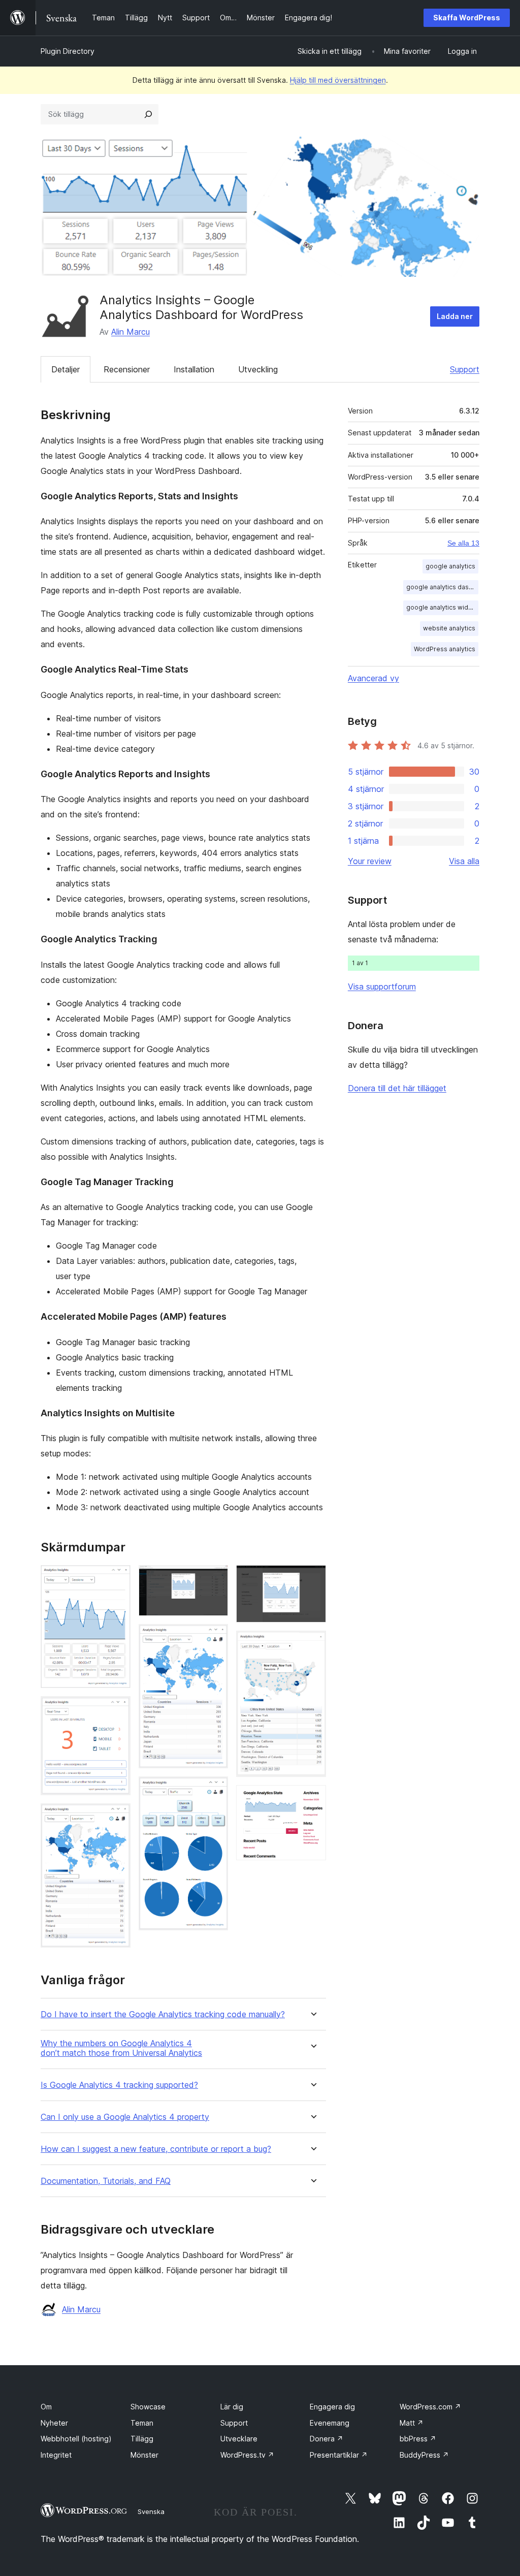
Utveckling (258, 369)
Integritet (56, 2455)
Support (465, 369)
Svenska (151, 2511)
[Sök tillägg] (148, 114)
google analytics (450, 566)
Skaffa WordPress (467, 18)
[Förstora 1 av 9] (117, 1579)
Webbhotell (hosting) (76, 2439)
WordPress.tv (247, 2455)
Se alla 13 (463, 543)
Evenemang (330, 2423)
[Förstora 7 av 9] (312, 1579)
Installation (194, 369)
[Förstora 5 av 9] (214, 1638)
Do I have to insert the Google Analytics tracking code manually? (163, 2014)
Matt (412, 2423)
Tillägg (142, 2439)
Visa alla (464, 861)
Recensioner (127, 369)
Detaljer (66, 369)
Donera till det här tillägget (397, 1088)
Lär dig (232, 2407)
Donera (327, 2439)
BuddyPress (424, 2455)
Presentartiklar (339, 2455)
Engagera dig (332, 2407)
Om (46, 2407)
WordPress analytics (445, 649)
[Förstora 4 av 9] (214, 1579)
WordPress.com (430, 2407)
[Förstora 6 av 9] (214, 1790)
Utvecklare (239, 2439)
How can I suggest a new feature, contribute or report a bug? (156, 2149)
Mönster (144, 2455)
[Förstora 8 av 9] (312, 1644)
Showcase (148, 2407)
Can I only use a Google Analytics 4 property (125, 2117)
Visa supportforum (382, 987)
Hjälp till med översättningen (338, 80)
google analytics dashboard (442, 587)
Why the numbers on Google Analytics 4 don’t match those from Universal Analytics (121, 2048)
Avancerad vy (373, 678)
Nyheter (54, 2423)
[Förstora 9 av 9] (312, 1799)
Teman (142, 2423)
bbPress (418, 2439)
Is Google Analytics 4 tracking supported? (119, 2085)
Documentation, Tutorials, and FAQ (106, 2181)
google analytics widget (442, 607)
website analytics (449, 628)
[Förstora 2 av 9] (117, 1710)
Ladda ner (455, 316)
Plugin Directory (68, 51)
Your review (370, 861)
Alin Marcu (131, 332)
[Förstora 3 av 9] (117, 1817)
